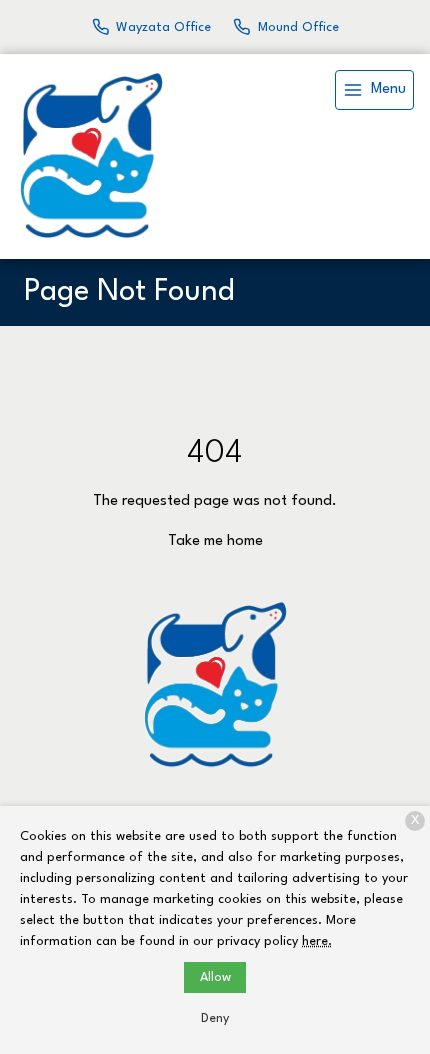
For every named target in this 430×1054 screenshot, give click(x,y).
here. (317, 941)
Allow (215, 977)
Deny (215, 1018)
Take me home (215, 541)
